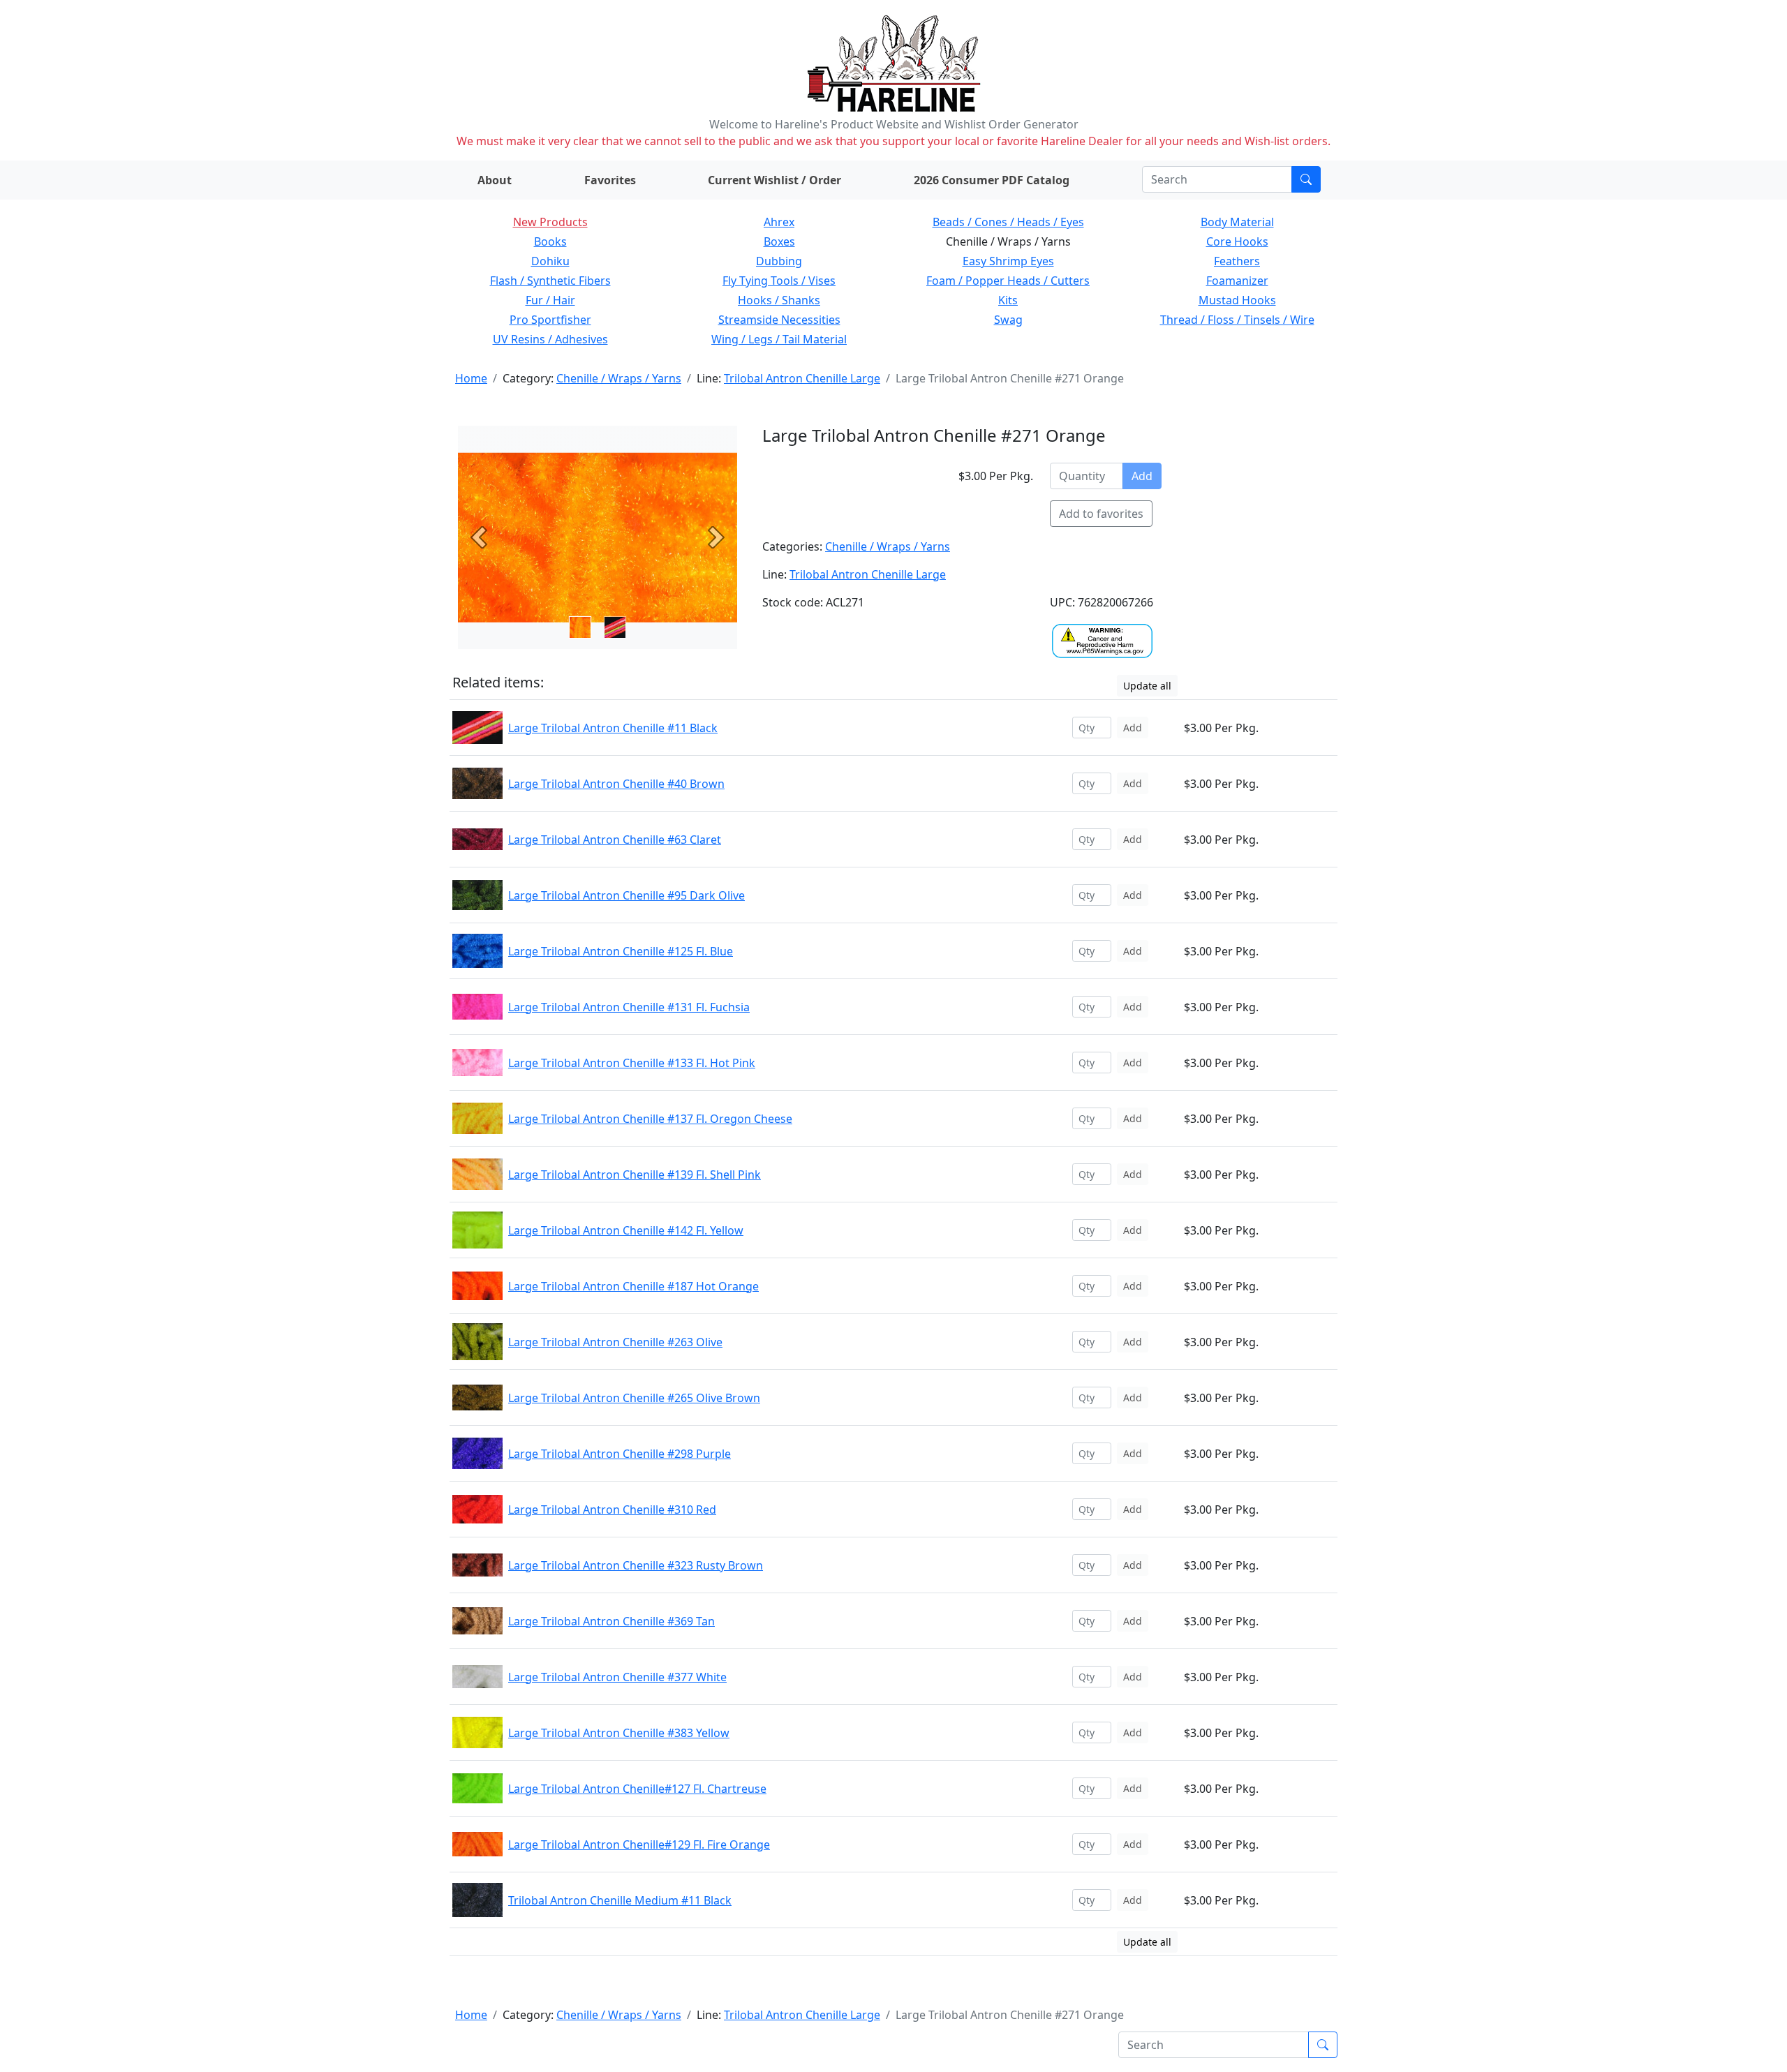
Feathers (1237, 261)
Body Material (1237, 222)
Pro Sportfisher (550, 320)
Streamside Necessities (779, 320)
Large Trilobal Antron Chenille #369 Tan (611, 1621)
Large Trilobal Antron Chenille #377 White (617, 1677)
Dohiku (550, 261)
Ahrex (779, 222)
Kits (1008, 300)
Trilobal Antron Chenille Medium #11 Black (620, 1900)
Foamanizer (1237, 281)
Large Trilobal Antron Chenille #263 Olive (615, 1342)
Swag (1008, 320)
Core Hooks (1237, 241)
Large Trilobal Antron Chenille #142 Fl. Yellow (626, 1230)
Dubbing (779, 261)
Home (471, 378)
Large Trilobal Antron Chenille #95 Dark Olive (626, 895)
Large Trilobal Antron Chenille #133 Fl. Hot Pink (632, 1063)
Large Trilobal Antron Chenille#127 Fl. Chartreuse (637, 1789)
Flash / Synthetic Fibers (550, 281)
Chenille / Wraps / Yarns (619, 378)
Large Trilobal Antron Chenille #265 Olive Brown (634, 1398)
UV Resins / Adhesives (550, 339)
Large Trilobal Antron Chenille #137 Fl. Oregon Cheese (650, 1119)
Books (550, 241)
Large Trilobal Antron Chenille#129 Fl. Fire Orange (639, 1844)
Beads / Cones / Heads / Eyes (1008, 222)
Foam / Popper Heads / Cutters (1008, 281)
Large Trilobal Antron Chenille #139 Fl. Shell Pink (635, 1175)
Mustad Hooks (1237, 300)
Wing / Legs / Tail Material (779, 339)
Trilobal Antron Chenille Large (802, 378)
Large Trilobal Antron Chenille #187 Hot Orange (633, 1286)
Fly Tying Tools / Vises (779, 281)
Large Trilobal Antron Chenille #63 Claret (615, 840)
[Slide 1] (615, 627)
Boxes (779, 241)
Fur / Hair (550, 300)
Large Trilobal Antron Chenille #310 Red (612, 1510)
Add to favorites (1101, 514)
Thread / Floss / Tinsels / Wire (1237, 320)
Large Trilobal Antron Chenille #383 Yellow (619, 1733)
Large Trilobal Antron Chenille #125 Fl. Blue (621, 951)
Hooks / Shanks (779, 300)
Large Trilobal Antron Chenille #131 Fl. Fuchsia (629, 1007)
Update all (1147, 686)
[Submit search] (1306, 179)
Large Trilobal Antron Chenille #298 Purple (620, 1454)
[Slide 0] (580, 627)
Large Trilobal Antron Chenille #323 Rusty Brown (636, 1565)
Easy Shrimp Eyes (1008, 261)
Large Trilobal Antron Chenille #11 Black (613, 728)
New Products (550, 222)
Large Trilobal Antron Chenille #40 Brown (616, 784)
